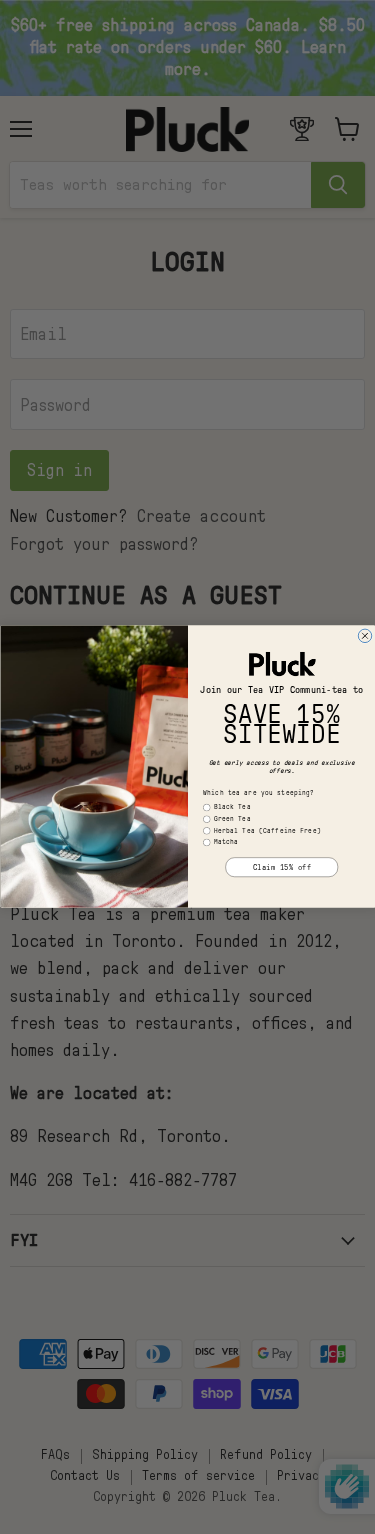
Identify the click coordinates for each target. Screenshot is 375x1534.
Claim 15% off (281, 868)
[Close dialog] (365, 637)
